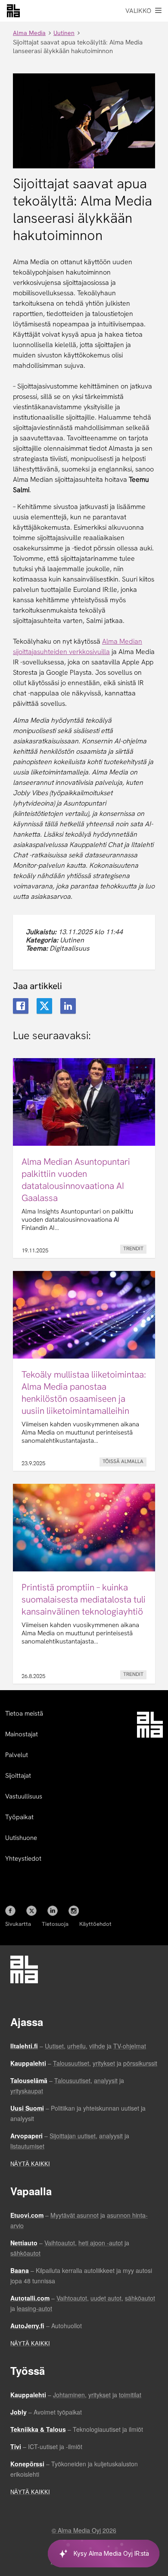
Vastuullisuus (24, 1796)
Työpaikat (19, 1817)
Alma (13, 11)
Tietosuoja (55, 1924)
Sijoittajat (18, 1776)
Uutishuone (21, 1838)
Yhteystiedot (23, 1859)
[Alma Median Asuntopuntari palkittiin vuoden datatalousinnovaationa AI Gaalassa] (84, 1158)
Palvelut (17, 1755)
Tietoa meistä (24, 1713)
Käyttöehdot (95, 1924)
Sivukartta (18, 1924)
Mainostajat (22, 1734)
